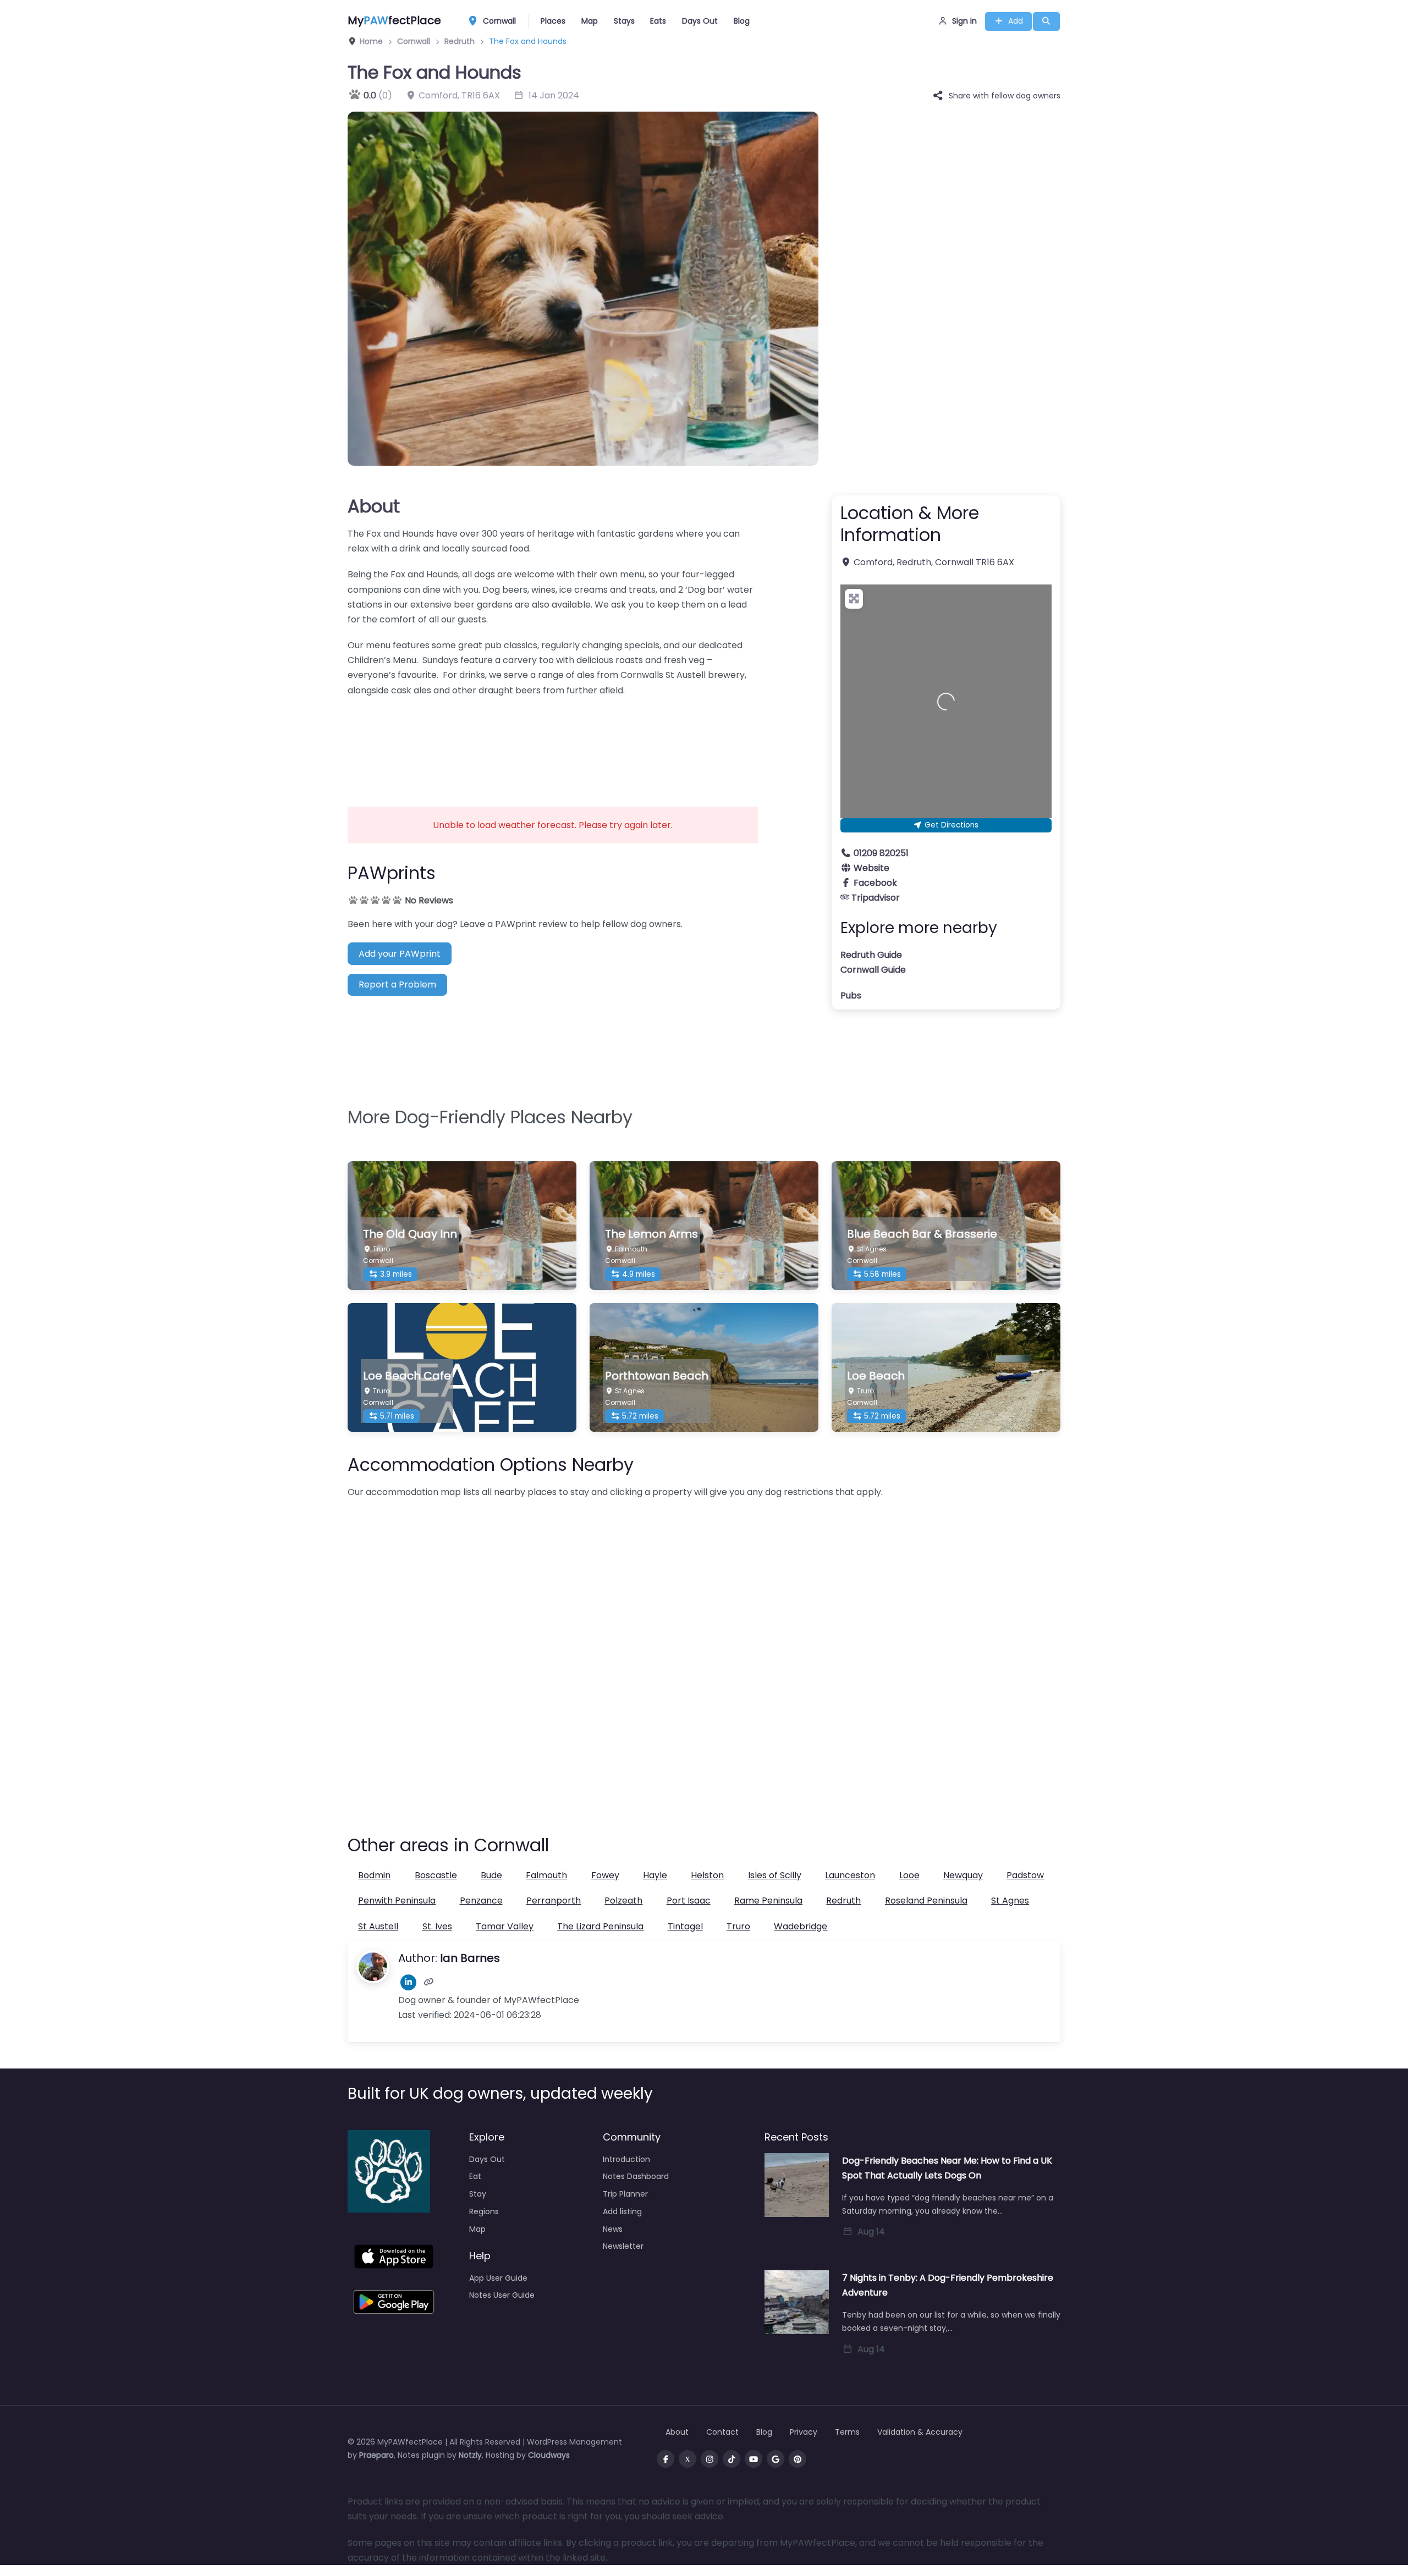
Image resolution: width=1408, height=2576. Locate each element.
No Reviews (429, 900)
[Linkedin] (408, 1982)
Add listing (622, 2211)
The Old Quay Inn (410, 1234)
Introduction (626, 2159)
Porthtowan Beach (657, 1376)
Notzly (470, 2455)
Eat (475, 2176)
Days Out (700, 21)
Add (1016, 21)
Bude (491, 1875)
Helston (707, 1875)
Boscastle (436, 1875)
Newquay (963, 1875)
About (374, 506)
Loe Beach (876, 1376)
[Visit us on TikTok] (732, 2459)
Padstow (1025, 1875)
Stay (478, 2194)
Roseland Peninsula (926, 1901)
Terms (847, 2432)
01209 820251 (881, 853)
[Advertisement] (553, 744)
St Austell (378, 1926)
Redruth (843, 1901)
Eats (658, 21)
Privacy (804, 2432)
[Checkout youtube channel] (754, 2459)
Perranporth (554, 1901)
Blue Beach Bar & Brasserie (922, 1234)
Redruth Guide (871, 955)
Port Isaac (689, 1901)
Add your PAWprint (400, 954)
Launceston (850, 1875)
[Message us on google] (776, 2459)
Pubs (851, 995)
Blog (742, 21)
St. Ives (437, 1926)
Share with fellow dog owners (1005, 96)
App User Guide (498, 2278)
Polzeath (623, 1901)
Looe (909, 1875)
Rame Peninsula (768, 1901)
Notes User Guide (502, 2295)
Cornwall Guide (873, 970)
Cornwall (498, 21)
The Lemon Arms (651, 1234)
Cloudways (549, 2455)
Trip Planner (625, 2194)
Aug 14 (871, 2232)
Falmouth (546, 1875)
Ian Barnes (470, 1958)
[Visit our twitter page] (687, 2459)
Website (871, 868)
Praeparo (376, 2455)
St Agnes (1010, 1901)
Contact (722, 2432)
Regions (484, 2211)
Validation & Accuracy (920, 2432)
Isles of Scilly (775, 1875)
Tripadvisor (876, 898)
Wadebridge (801, 1926)
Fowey (605, 1875)
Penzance (481, 1901)
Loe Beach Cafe (407, 1376)
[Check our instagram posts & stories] (710, 2459)
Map (590, 21)
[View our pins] (798, 2459)
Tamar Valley (505, 1926)
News (613, 2229)
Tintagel (685, 1926)
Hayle (655, 1875)
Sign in (964, 21)
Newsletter (623, 2246)
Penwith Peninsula (397, 1901)
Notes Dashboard (636, 2176)
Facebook (875, 883)
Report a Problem (397, 984)
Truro (738, 1926)
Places (553, 21)
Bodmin (374, 1875)
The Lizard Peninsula (600, 1926)
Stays (624, 21)
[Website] (429, 1982)
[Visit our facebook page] (665, 2459)
